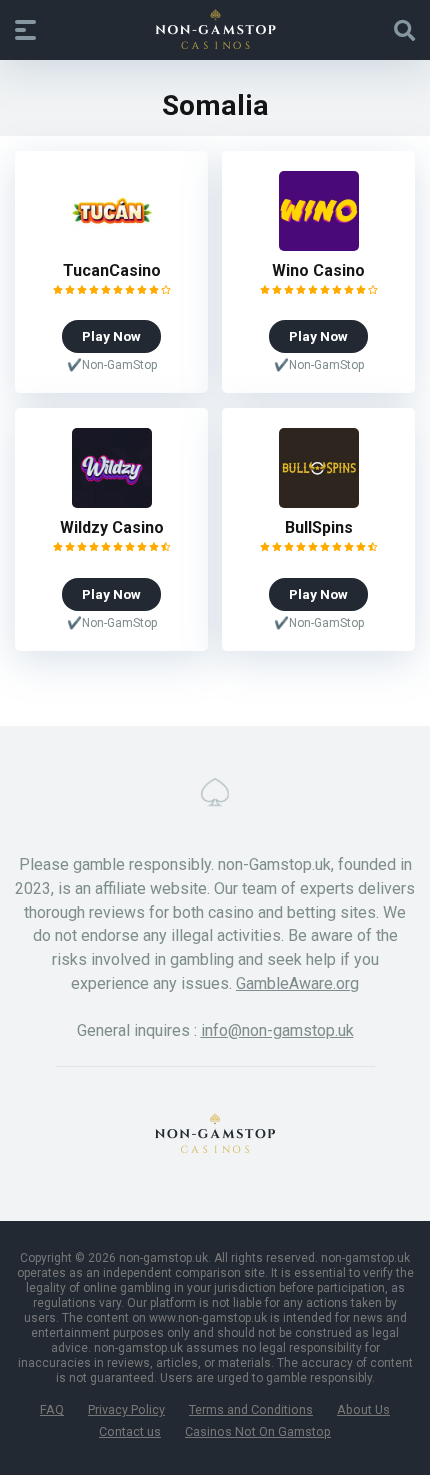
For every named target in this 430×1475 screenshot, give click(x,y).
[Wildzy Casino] (112, 502)
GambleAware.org (297, 983)
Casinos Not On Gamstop (258, 1431)
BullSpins (319, 527)
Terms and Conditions (251, 1409)
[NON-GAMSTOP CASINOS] (215, 29)
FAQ (52, 1409)
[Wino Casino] (319, 245)
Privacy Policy (126, 1409)
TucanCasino (112, 270)
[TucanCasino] (112, 245)
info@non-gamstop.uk (277, 1030)
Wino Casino (318, 270)
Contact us (130, 1431)
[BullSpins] (319, 502)
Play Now (111, 336)
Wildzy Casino (112, 527)
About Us (363, 1409)
